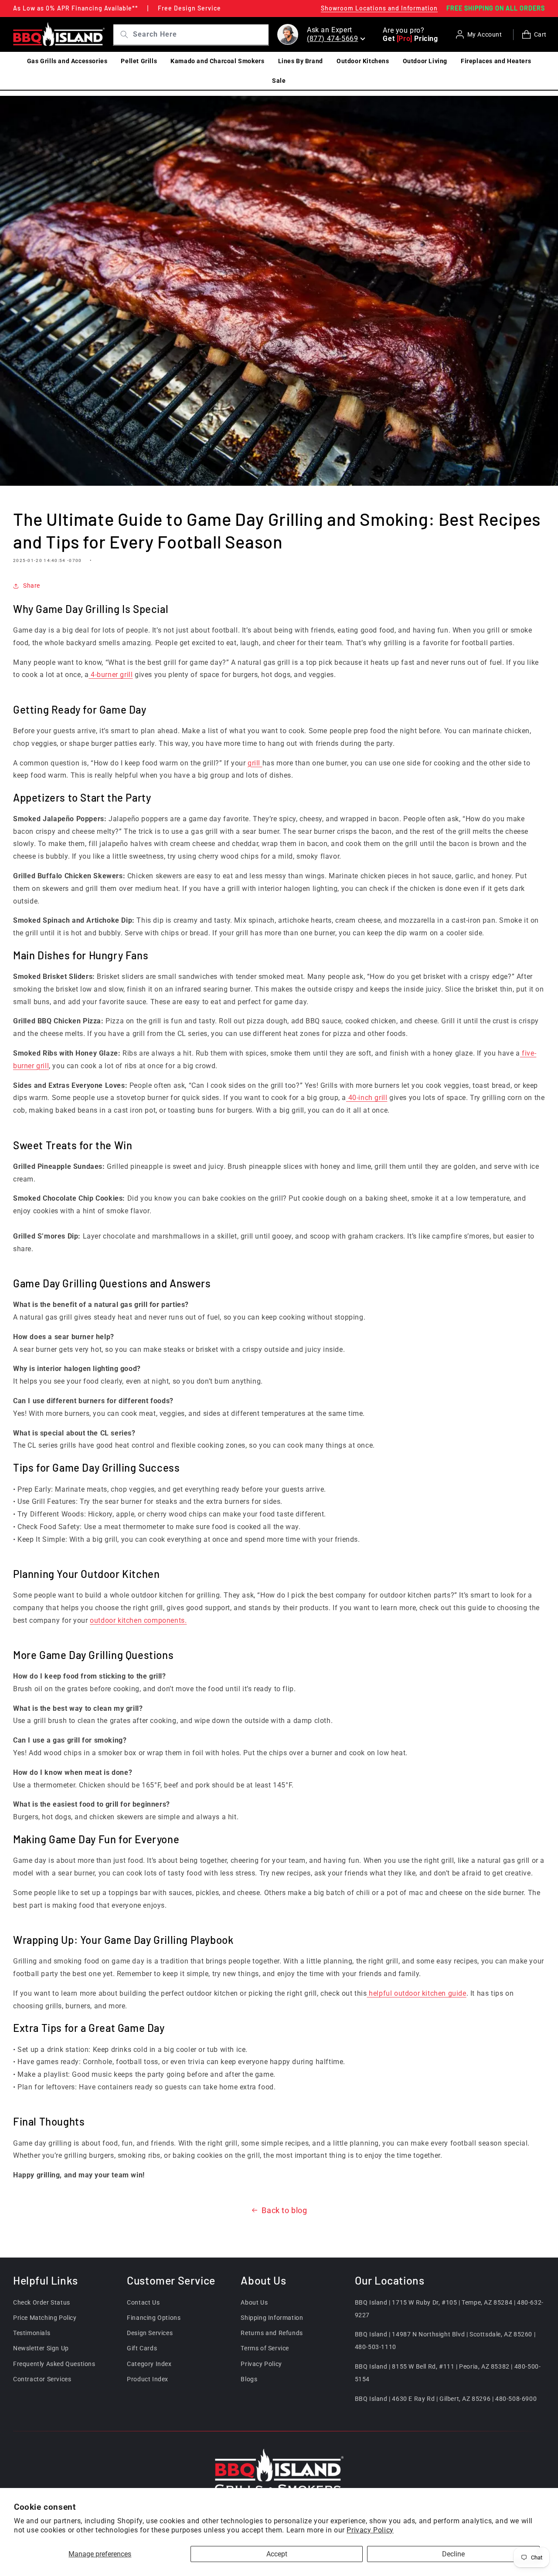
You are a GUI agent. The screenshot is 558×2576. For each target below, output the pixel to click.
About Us (254, 2302)
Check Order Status (42, 2302)
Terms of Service (265, 2348)
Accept (277, 2554)
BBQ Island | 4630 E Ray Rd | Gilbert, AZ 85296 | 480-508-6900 (446, 2398)
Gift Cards (142, 2348)
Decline (453, 2554)
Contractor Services (42, 2379)
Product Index (148, 2379)
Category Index (149, 2363)
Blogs (249, 2379)
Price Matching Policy (45, 2318)
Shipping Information (272, 2318)
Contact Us (143, 2302)
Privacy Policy (370, 2530)
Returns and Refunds (272, 2333)
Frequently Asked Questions (54, 2363)
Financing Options (154, 2318)
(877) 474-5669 (332, 39)
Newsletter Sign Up (41, 2348)
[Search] (121, 34)
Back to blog (284, 2210)
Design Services (150, 2333)
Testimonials (32, 2333)
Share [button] (32, 586)
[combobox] (199, 35)
